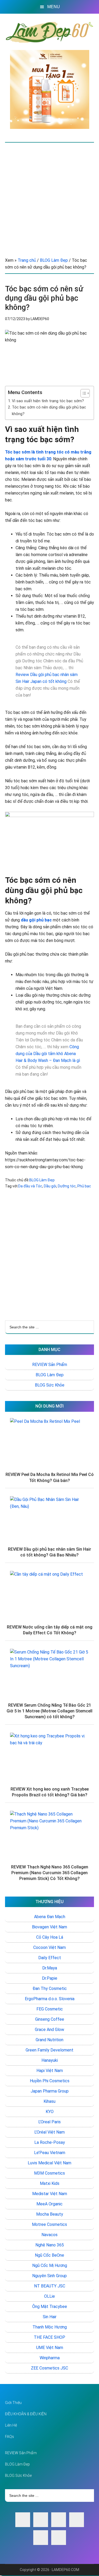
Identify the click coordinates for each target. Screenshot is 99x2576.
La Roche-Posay (50, 2142)
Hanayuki (50, 2060)
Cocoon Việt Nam (49, 1947)
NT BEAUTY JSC (50, 2286)
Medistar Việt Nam (50, 2194)
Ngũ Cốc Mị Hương (50, 2265)
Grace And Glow (49, 2030)
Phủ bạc (84, 1186)
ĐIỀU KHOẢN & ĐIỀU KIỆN (26, 2414)
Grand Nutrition (49, 2040)
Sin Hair (50, 2317)
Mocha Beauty (50, 2214)
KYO (50, 2112)
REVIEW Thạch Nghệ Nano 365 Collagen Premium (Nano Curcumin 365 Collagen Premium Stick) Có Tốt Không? (50, 1873)
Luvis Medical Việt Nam (49, 2163)
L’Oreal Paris (49, 2122)
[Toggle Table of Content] (82, 393)
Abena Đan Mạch (50, 1917)
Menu (54, 7)
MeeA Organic (49, 2204)
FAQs (10, 2437)
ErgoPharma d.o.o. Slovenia (50, 1999)
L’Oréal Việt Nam (49, 2132)
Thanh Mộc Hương (50, 2327)
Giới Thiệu (13, 2403)
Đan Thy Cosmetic (50, 1988)
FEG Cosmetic (50, 2009)
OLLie (49, 2296)
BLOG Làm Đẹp (42, 1180)
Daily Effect (50, 1958)
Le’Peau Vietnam (50, 2153)
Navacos (49, 2235)
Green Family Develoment (49, 2050)
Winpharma (50, 2358)
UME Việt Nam (50, 2348)
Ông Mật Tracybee (50, 2307)
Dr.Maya (50, 1968)
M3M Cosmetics (49, 2173)
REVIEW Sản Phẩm (50, 1365)
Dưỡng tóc (67, 1186)
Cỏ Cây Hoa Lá (50, 1937)
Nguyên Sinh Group (49, 2276)
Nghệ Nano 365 (50, 2245)
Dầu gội (50, 1186)
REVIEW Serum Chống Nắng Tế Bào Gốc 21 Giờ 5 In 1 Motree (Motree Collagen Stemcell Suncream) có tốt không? (49, 1711)
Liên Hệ (11, 2425)
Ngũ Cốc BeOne (49, 2255)
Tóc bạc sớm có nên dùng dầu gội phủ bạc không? (49, 410)
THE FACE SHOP (49, 2337)
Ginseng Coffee (50, 2019)
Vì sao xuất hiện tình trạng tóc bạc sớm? (48, 401)
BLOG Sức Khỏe (50, 1385)
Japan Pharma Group (50, 2091)
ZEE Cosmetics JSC (49, 2368)
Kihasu (49, 2101)
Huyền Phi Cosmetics (50, 2081)
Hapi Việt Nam (50, 2071)
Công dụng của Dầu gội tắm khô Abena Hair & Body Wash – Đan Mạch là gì (48, 1054)
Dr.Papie (50, 1978)
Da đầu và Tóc (30, 1186)
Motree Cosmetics (49, 2224)
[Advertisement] (49, 195)
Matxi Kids (50, 2183)
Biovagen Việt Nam (49, 1927)
